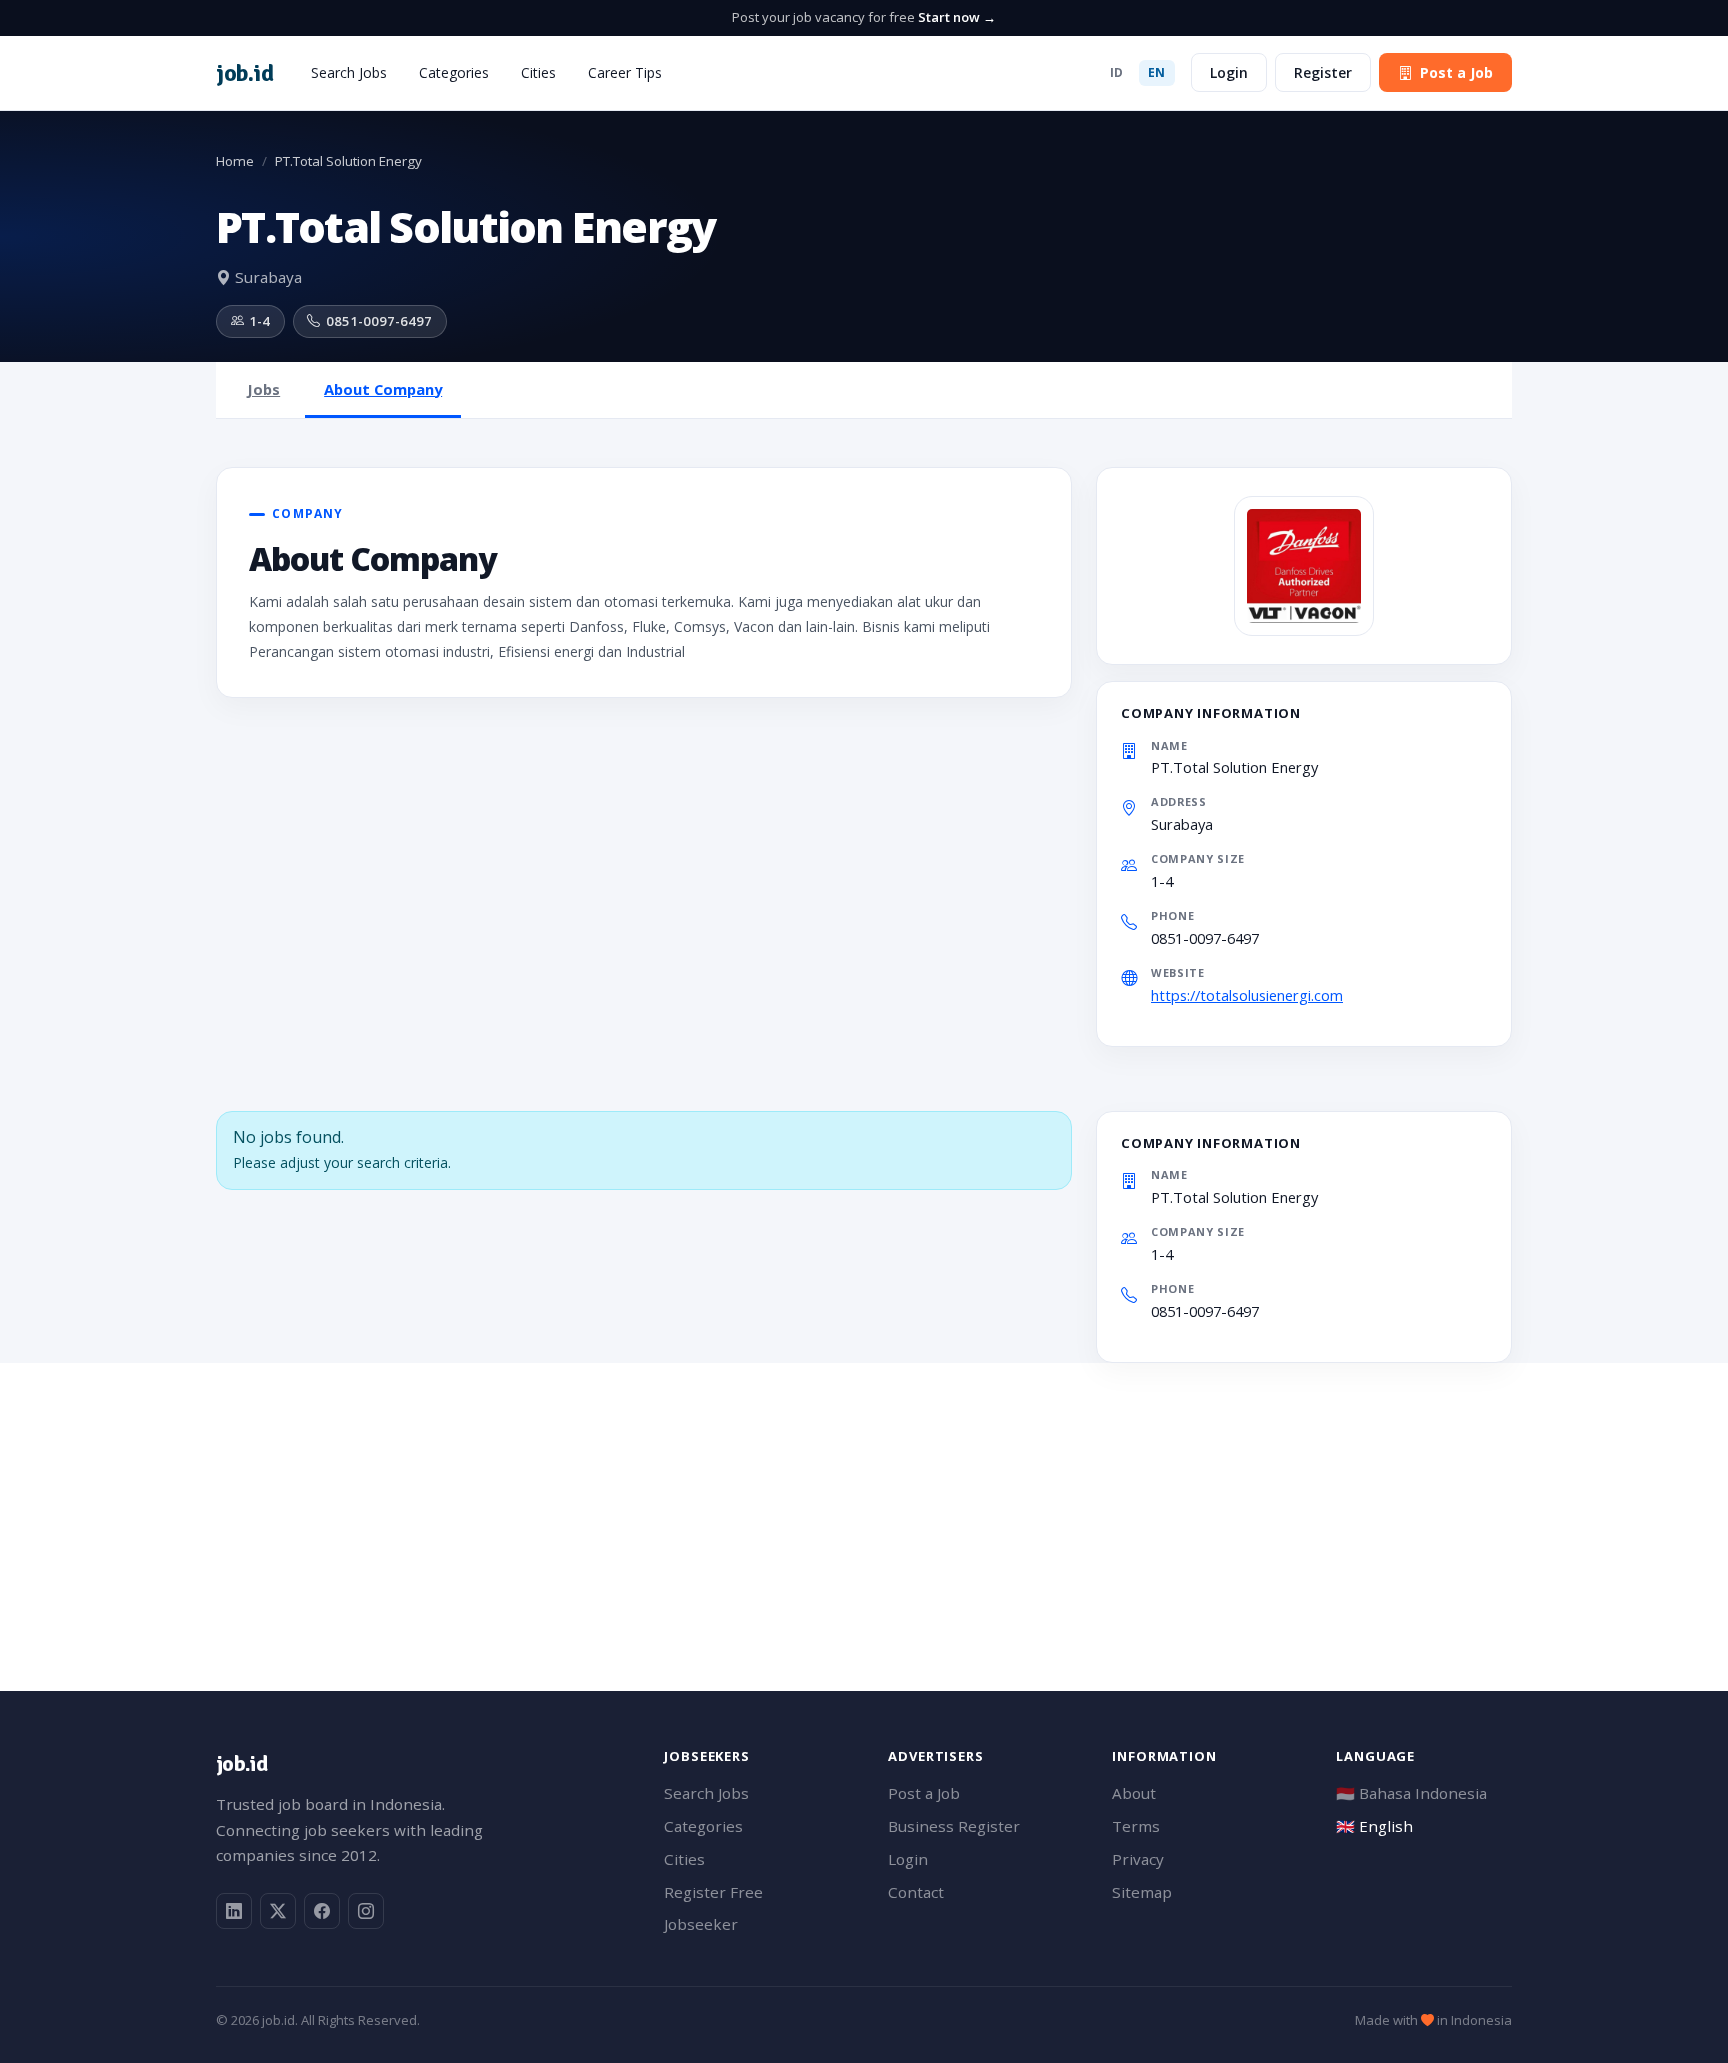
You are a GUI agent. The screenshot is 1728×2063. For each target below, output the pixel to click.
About (1134, 1793)
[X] (278, 1911)
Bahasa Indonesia (1411, 1793)
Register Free (713, 1892)
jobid (244, 73)
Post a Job (1456, 72)
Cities (538, 72)
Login (1229, 72)
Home (235, 161)
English (1374, 1826)
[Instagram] (366, 1911)
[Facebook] (322, 1911)
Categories (454, 72)
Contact (916, 1892)
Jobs (263, 389)
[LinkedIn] (234, 1911)
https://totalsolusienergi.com (1247, 995)
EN (1157, 72)
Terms (1136, 1826)
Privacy (1138, 1859)
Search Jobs (349, 72)
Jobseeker (701, 1924)
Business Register (954, 1826)
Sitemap (1142, 1892)
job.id (241, 1763)
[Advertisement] (816, 1503)
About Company (383, 389)
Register (1323, 72)
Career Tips (625, 72)
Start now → (957, 17)
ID (1117, 72)
